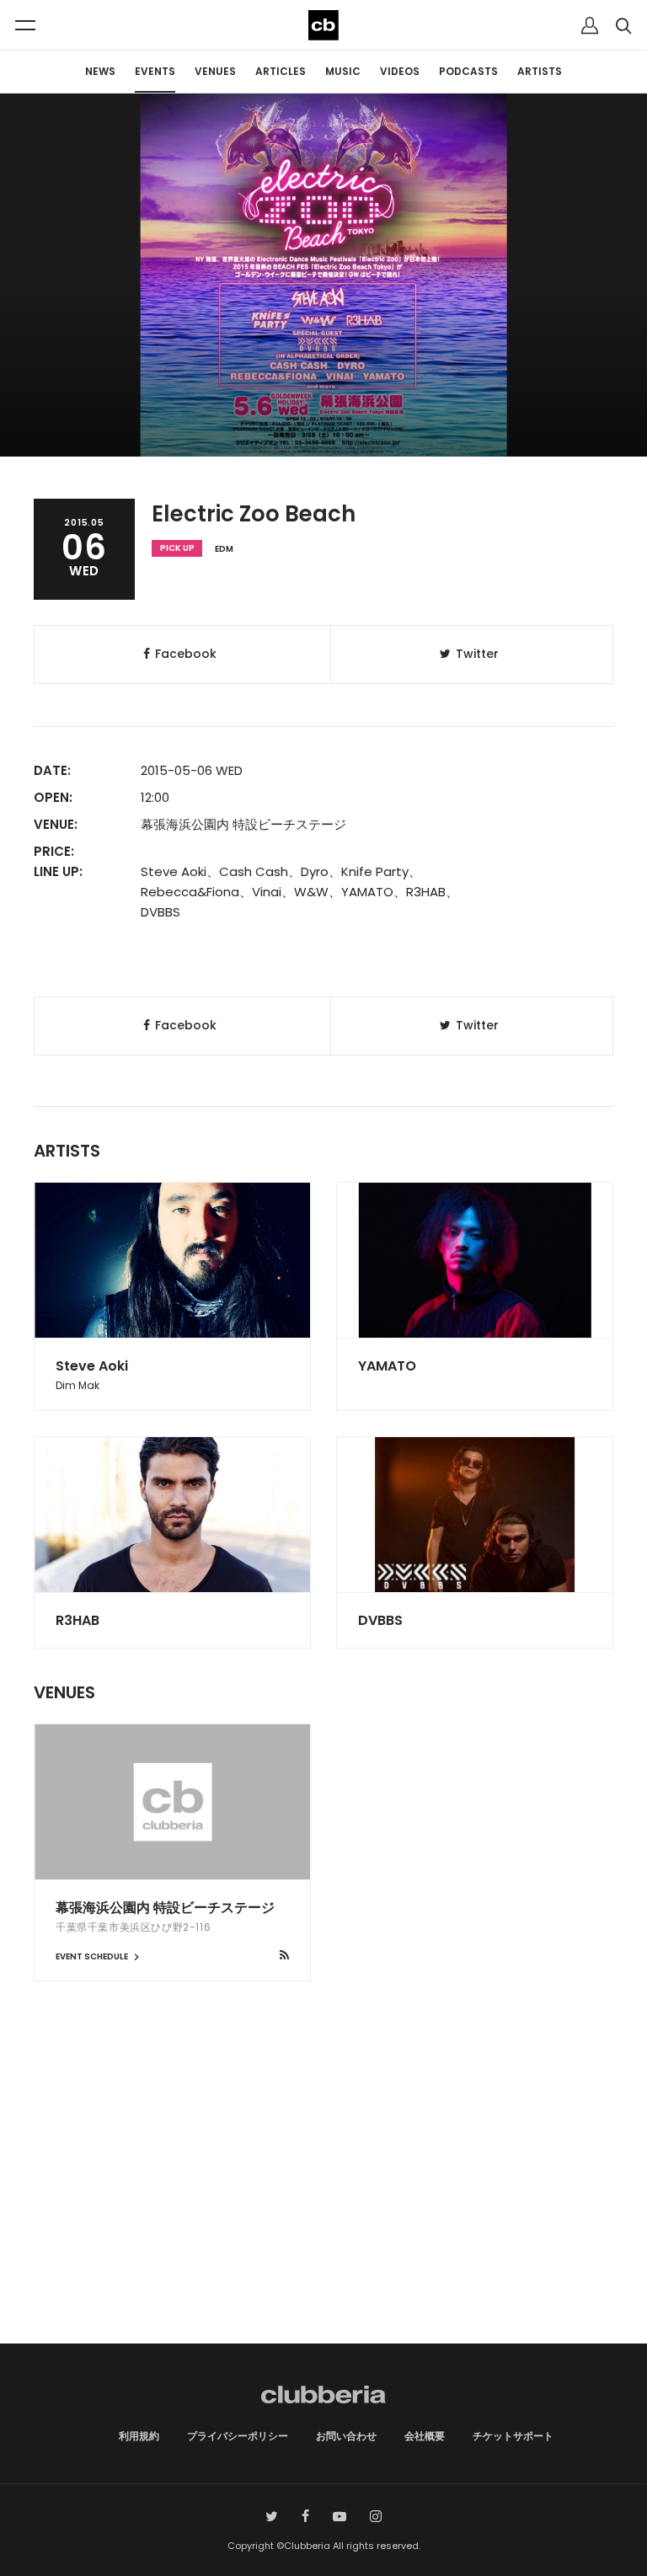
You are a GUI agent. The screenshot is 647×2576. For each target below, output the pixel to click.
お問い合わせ (346, 2436)
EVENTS (155, 71)
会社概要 (425, 2436)
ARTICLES (281, 71)
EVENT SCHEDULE (93, 1956)
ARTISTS (540, 71)
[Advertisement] (323, 2200)
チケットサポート (513, 2436)
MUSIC (343, 71)
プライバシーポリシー (238, 2436)
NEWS (100, 71)
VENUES (215, 71)
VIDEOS (400, 71)
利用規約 (139, 2436)
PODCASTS (468, 71)
